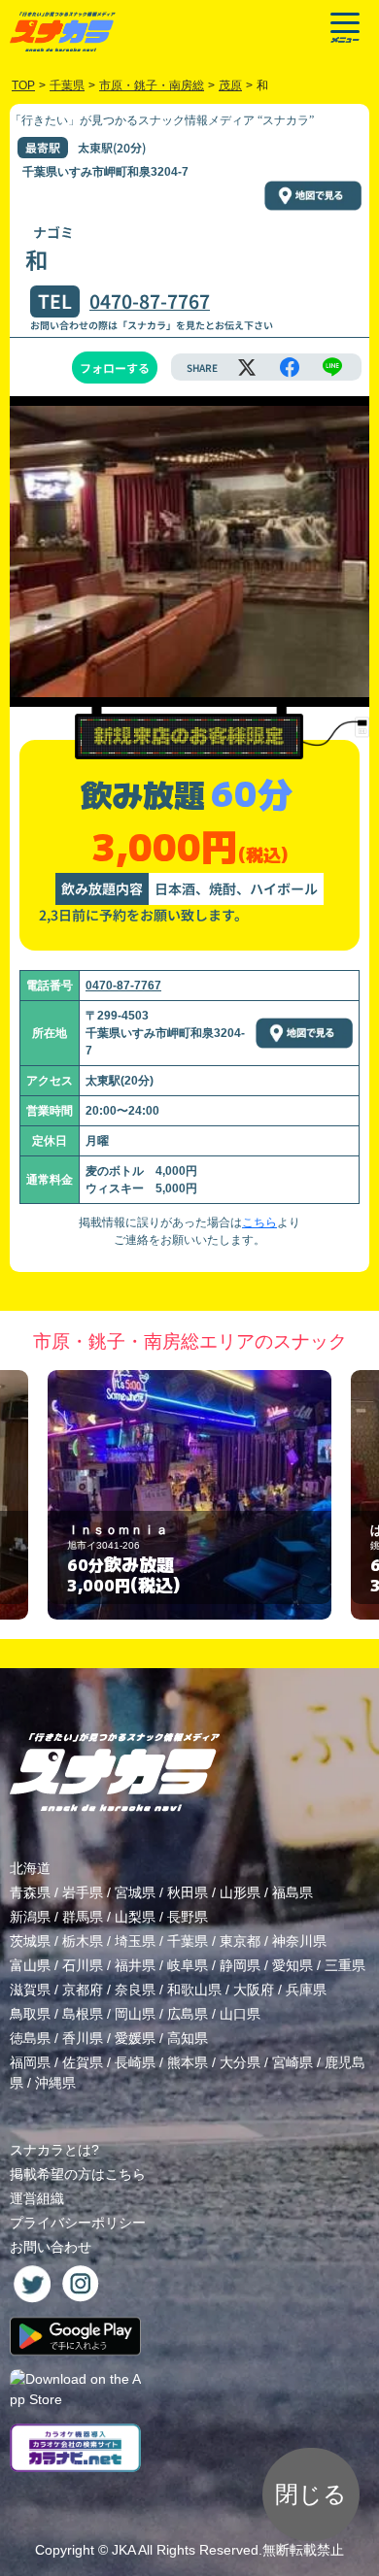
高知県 (188, 2038)
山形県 (240, 1892)
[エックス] (247, 367)
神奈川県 (299, 1941)
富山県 (30, 1965)
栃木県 (83, 1941)
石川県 (83, 1965)
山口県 (240, 2014)
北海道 (30, 1868)
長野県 (188, 1917)
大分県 (240, 2062)
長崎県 (135, 2062)
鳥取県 (30, 2014)
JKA (123, 2550)
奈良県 (135, 1990)
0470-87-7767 (150, 301)
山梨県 (135, 1917)
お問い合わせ (51, 2247)
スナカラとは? (54, 2150)
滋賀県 (30, 1990)
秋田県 (188, 1892)
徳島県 (30, 2038)
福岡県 (30, 2062)
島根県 (83, 2014)
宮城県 (135, 1892)
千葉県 (188, 1941)
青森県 (30, 1892)
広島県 (188, 2014)
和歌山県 (194, 1990)
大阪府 (254, 1990)
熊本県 (188, 2062)
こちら (259, 1222)
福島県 (293, 1892)
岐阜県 (188, 1965)
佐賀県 (83, 2062)
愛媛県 (135, 2038)
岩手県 (83, 1892)
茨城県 (30, 1941)
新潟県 (30, 1917)
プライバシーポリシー (78, 2223)
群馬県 (83, 1917)
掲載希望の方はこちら (78, 2174)
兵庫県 (306, 1990)
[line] (332, 367)
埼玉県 (135, 1941)
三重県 (345, 1965)
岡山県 (135, 2014)
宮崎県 (293, 2062)
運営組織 (37, 2198)
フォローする (115, 368)
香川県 (83, 2038)
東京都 (240, 1941)
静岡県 (240, 1965)
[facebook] (290, 367)
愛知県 (293, 1965)
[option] (189, 1495)
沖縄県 (55, 2083)
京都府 (83, 1990)
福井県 (135, 1965)
